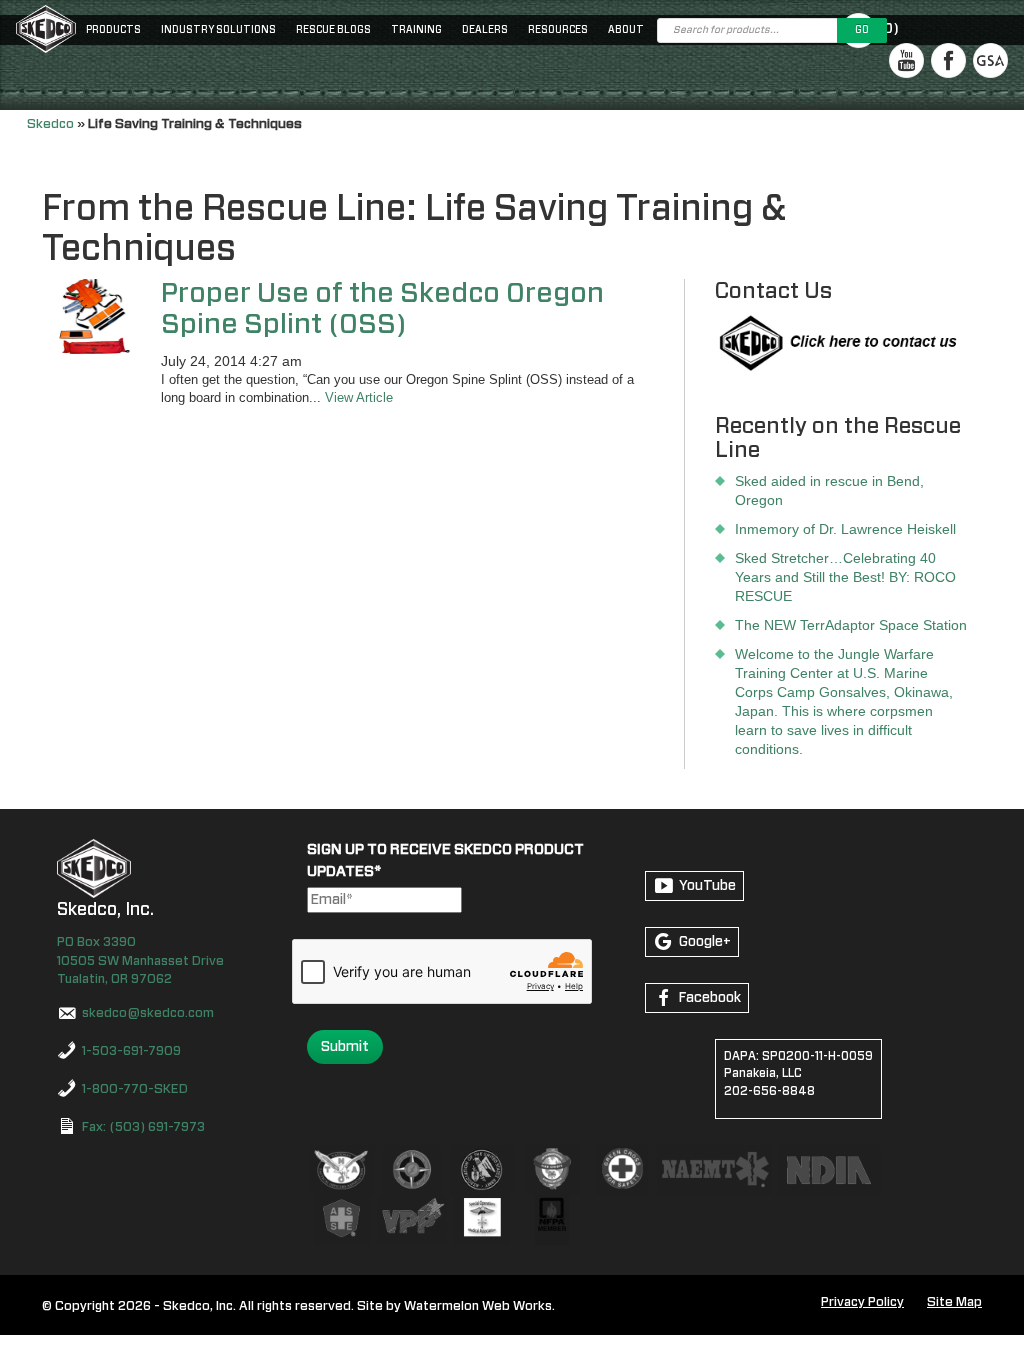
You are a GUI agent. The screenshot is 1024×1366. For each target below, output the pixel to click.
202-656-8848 (769, 1091)
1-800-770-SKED (135, 1089)
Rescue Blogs (333, 30)
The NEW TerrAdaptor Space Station (851, 625)
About (626, 30)
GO (862, 30)
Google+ (705, 942)
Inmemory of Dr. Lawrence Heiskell (845, 529)
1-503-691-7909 (131, 1051)
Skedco (50, 124)
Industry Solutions (218, 30)
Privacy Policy (862, 1302)
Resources (558, 30)
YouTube (707, 886)
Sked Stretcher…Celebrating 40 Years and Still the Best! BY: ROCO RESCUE (845, 577)
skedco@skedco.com (148, 1013)
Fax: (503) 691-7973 (143, 1127)
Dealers (485, 30)
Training (416, 30)
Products (113, 30)
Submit (345, 1047)
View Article (359, 397)
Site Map (954, 1302)
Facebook (710, 998)
